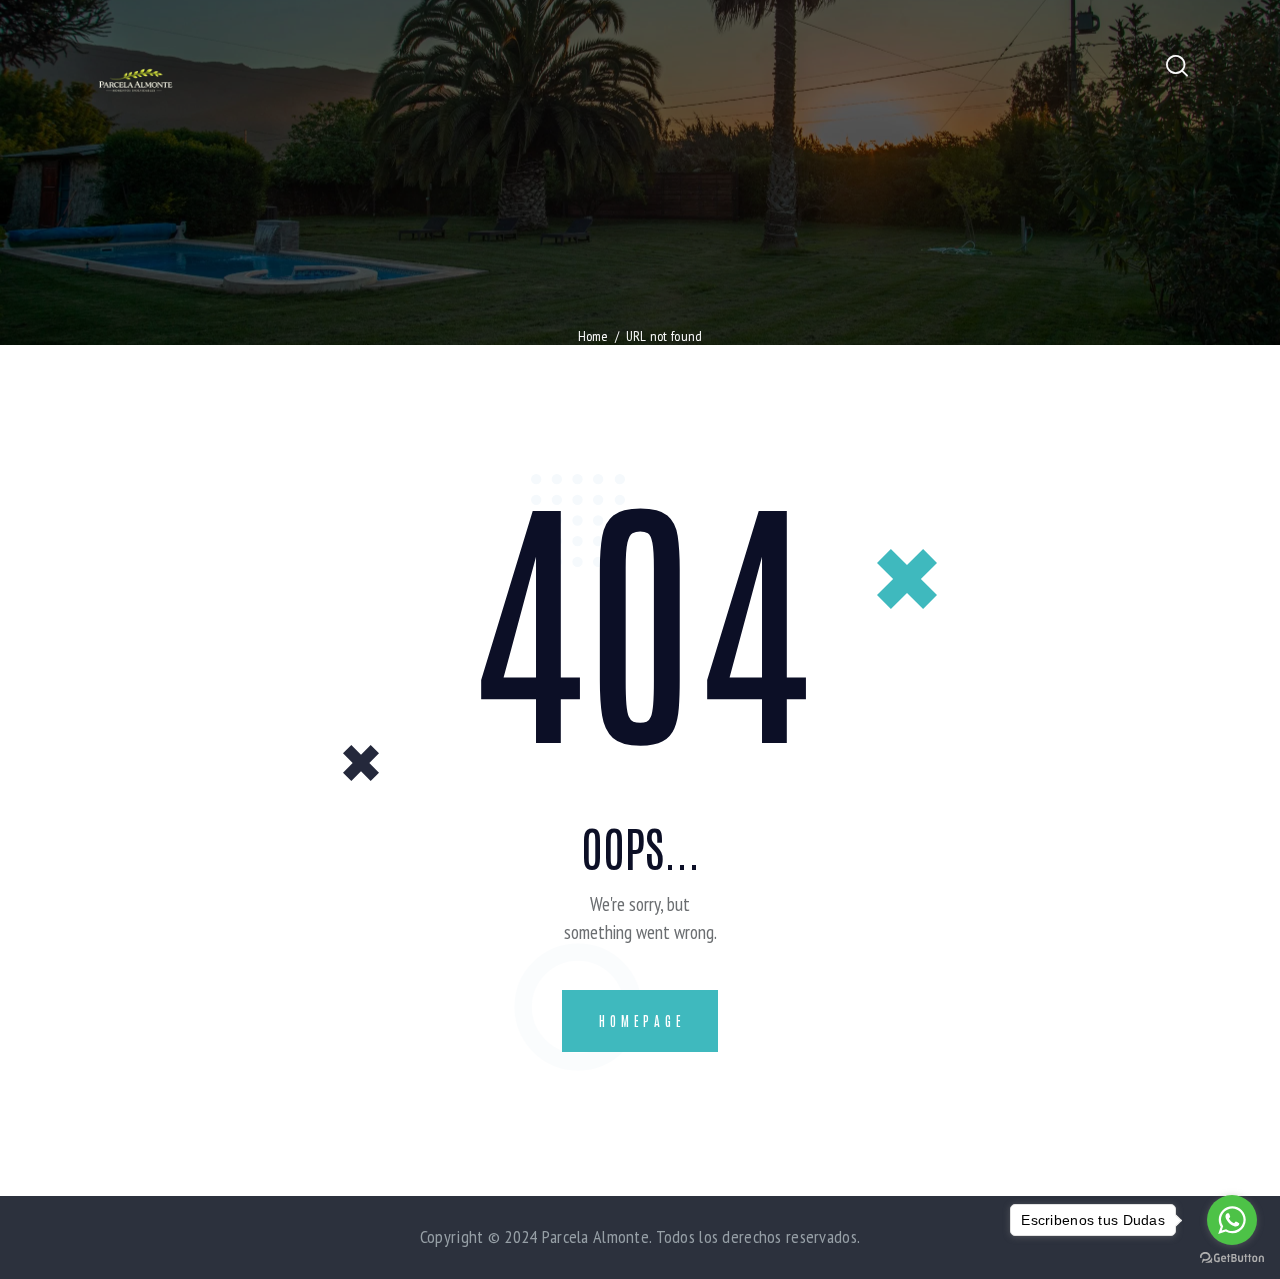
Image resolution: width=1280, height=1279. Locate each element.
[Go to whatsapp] (1232, 1220)
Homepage (642, 1020)
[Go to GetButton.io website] (1232, 1258)
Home (593, 336)
